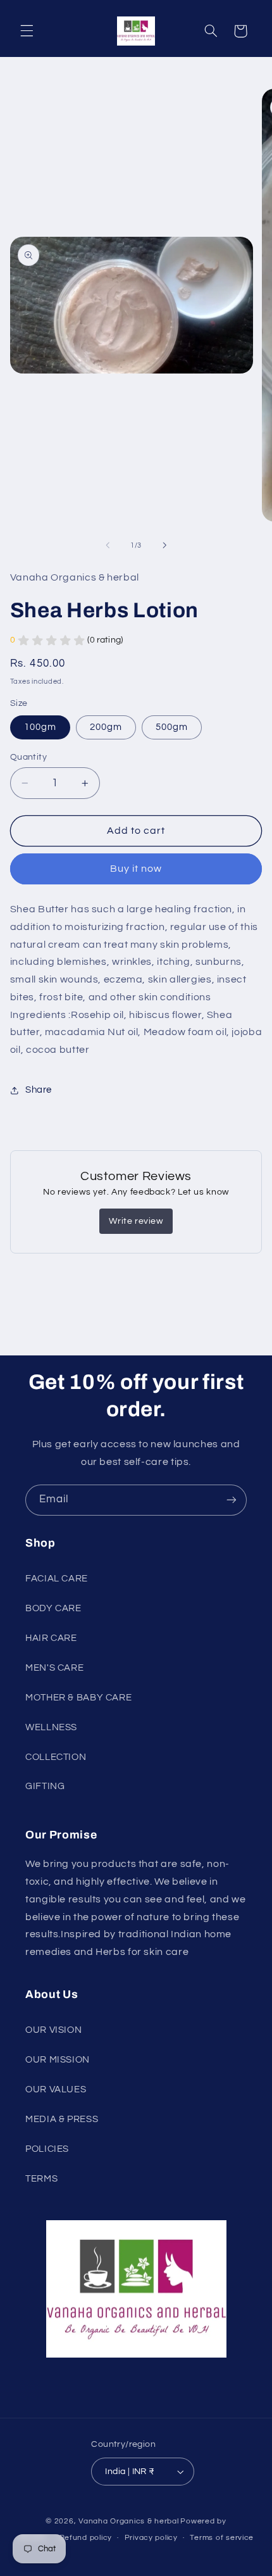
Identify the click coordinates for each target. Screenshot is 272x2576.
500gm (172, 727)
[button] (27, 31)
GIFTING (45, 1786)
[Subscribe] (232, 1500)
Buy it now (136, 869)
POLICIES (47, 2149)
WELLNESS (51, 1727)
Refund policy (86, 2538)
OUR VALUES (56, 2089)
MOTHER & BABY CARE (78, 1698)
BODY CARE (53, 1608)
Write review (136, 1221)
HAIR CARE (51, 1638)
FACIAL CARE (57, 1579)
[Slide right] (164, 545)
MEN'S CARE (54, 1668)
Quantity (28, 757)
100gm (40, 727)
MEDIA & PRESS (62, 2119)
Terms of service (222, 2538)
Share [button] (39, 1090)
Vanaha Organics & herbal (129, 2521)
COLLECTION (56, 1757)
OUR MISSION (58, 2060)
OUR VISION (53, 2030)
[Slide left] (108, 545)
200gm (106, 727)
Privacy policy (151, 2538)
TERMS (41, 2179)
